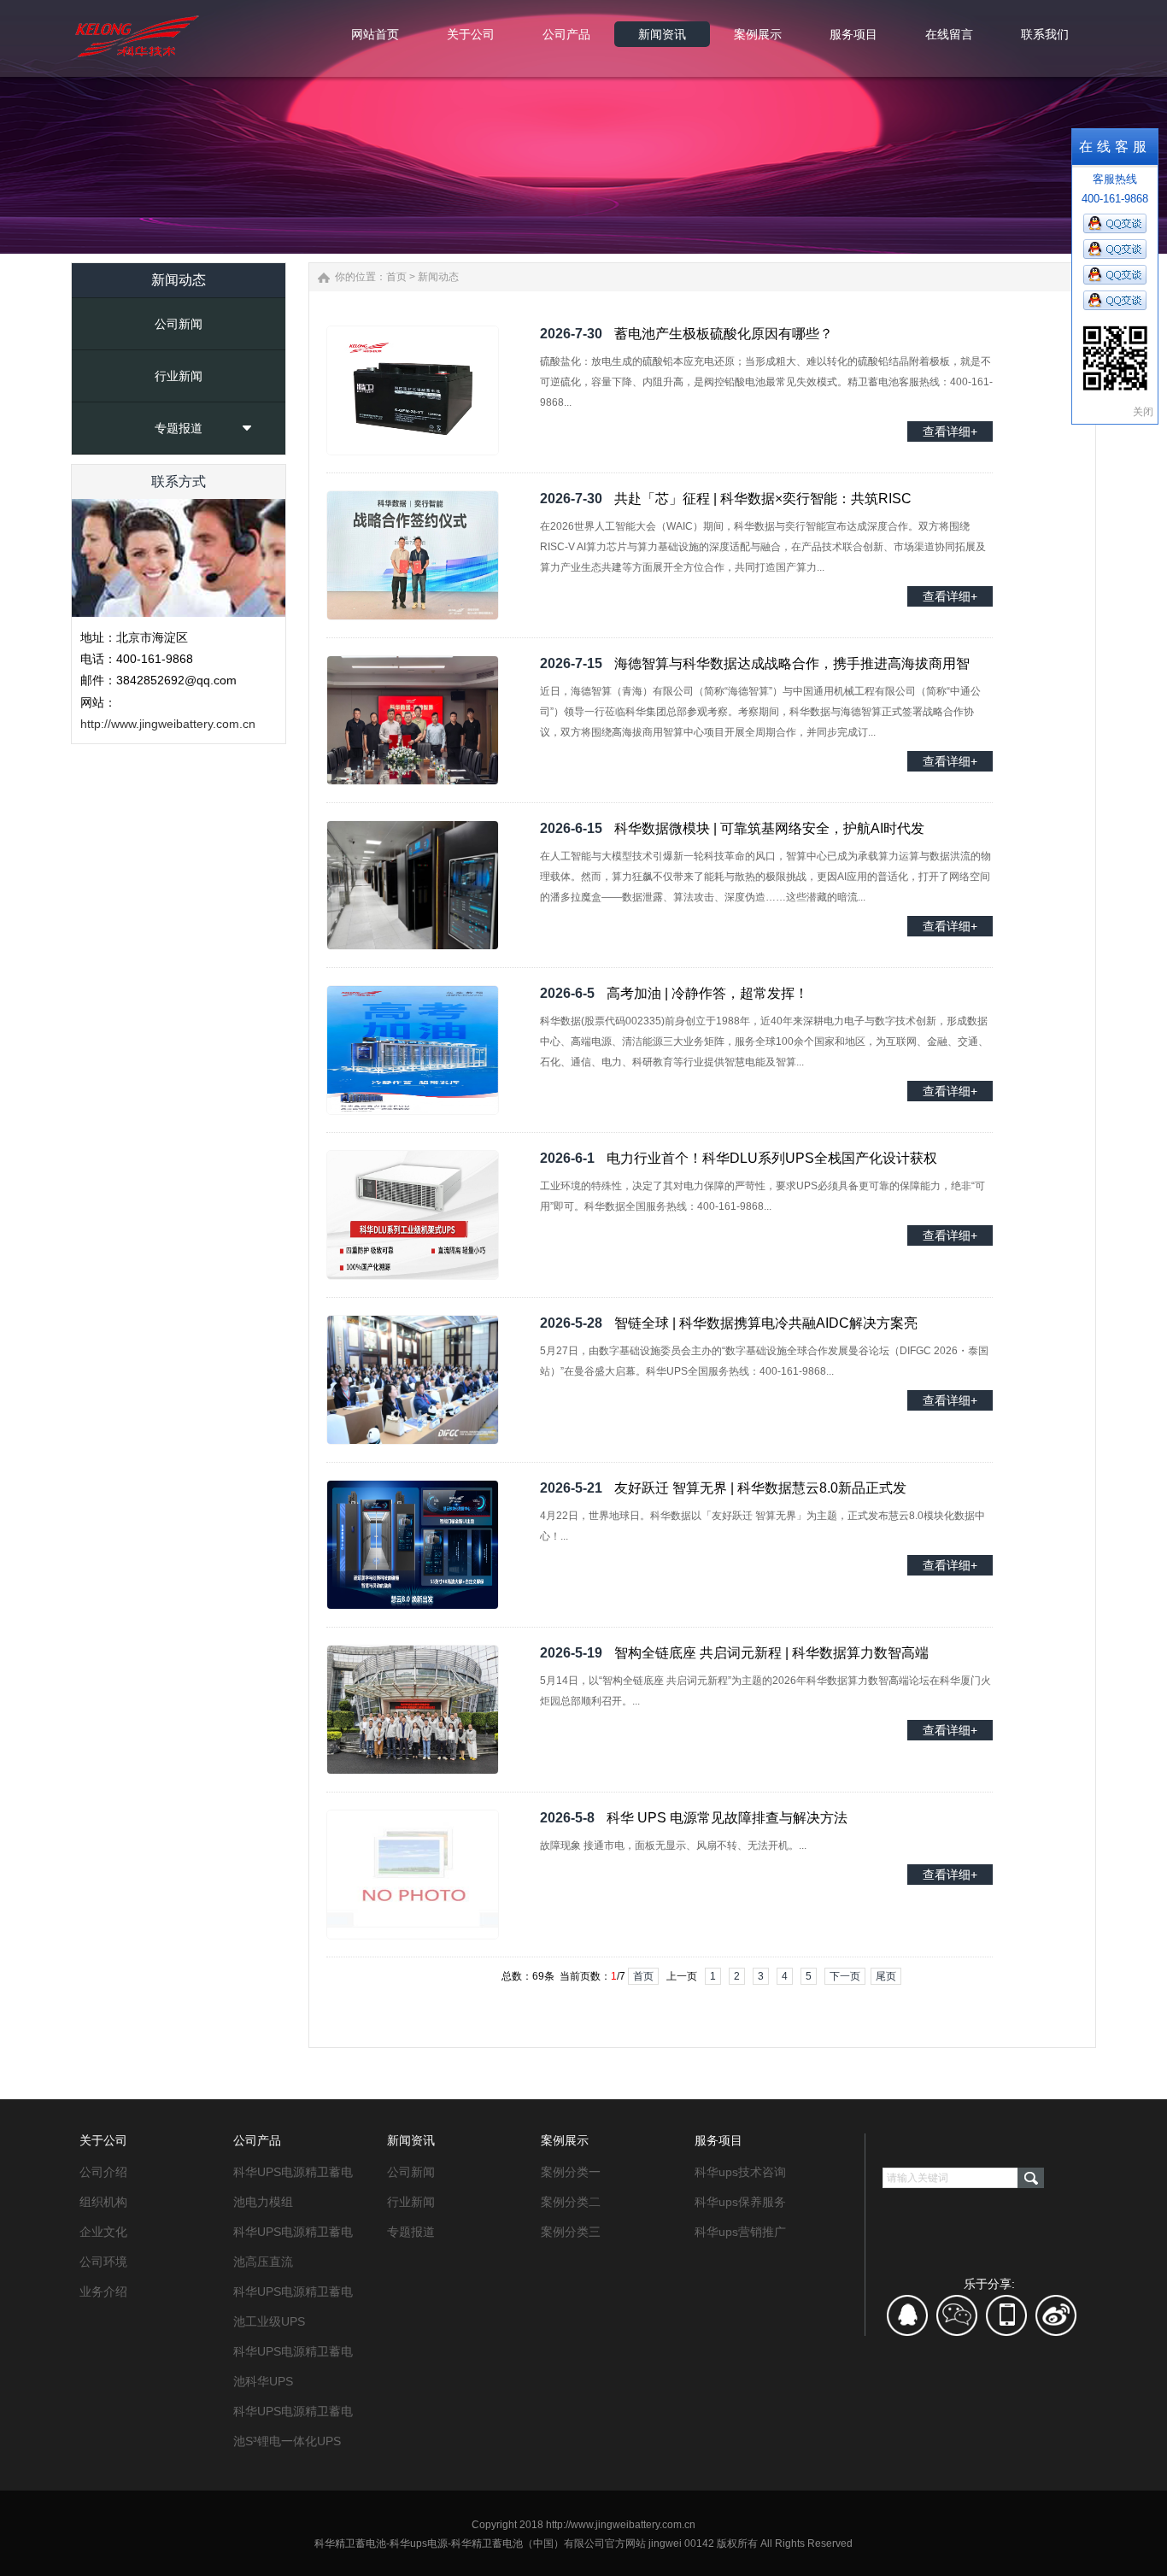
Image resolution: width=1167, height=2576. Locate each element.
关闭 (1143, 412)
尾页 (886, 1976)
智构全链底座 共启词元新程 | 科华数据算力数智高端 (771, 1653)
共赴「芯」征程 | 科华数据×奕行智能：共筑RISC (763, 499)
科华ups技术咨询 (740, 2172)
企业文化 (103, 2232)
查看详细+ (950, 431)
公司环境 (103, 2262)
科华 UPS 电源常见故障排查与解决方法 (727, 1818)
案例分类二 (571, 2202)
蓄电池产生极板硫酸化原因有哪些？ (724, 334)
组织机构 (103, 2202)
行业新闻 (179, 376)
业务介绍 (103, 2291)
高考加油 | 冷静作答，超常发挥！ (707, 993)
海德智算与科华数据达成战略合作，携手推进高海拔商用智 (792, 663)
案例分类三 (571, 2232)
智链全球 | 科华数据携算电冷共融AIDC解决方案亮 (766, 1323)
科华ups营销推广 (740, 2232)
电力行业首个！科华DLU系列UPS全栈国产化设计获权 (772, 1158)
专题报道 (179, 428)
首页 (396, 277)
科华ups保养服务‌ (740, 2202)
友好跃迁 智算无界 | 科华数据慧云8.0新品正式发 (760, 1488)
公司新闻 (179, 324)
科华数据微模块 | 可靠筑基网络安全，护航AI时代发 (769, 828)
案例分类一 (571, 2172)
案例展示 (565, 2140)
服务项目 (718, 2140)
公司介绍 (103, 2172)
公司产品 (257, 2140)
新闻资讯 (411, 2140)
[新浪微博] (1056, 2321)
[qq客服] (908, 2321)
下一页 (845, 1976)
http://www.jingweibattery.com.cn (168, 724)
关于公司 (103, 2140)
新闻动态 (438, 277)
